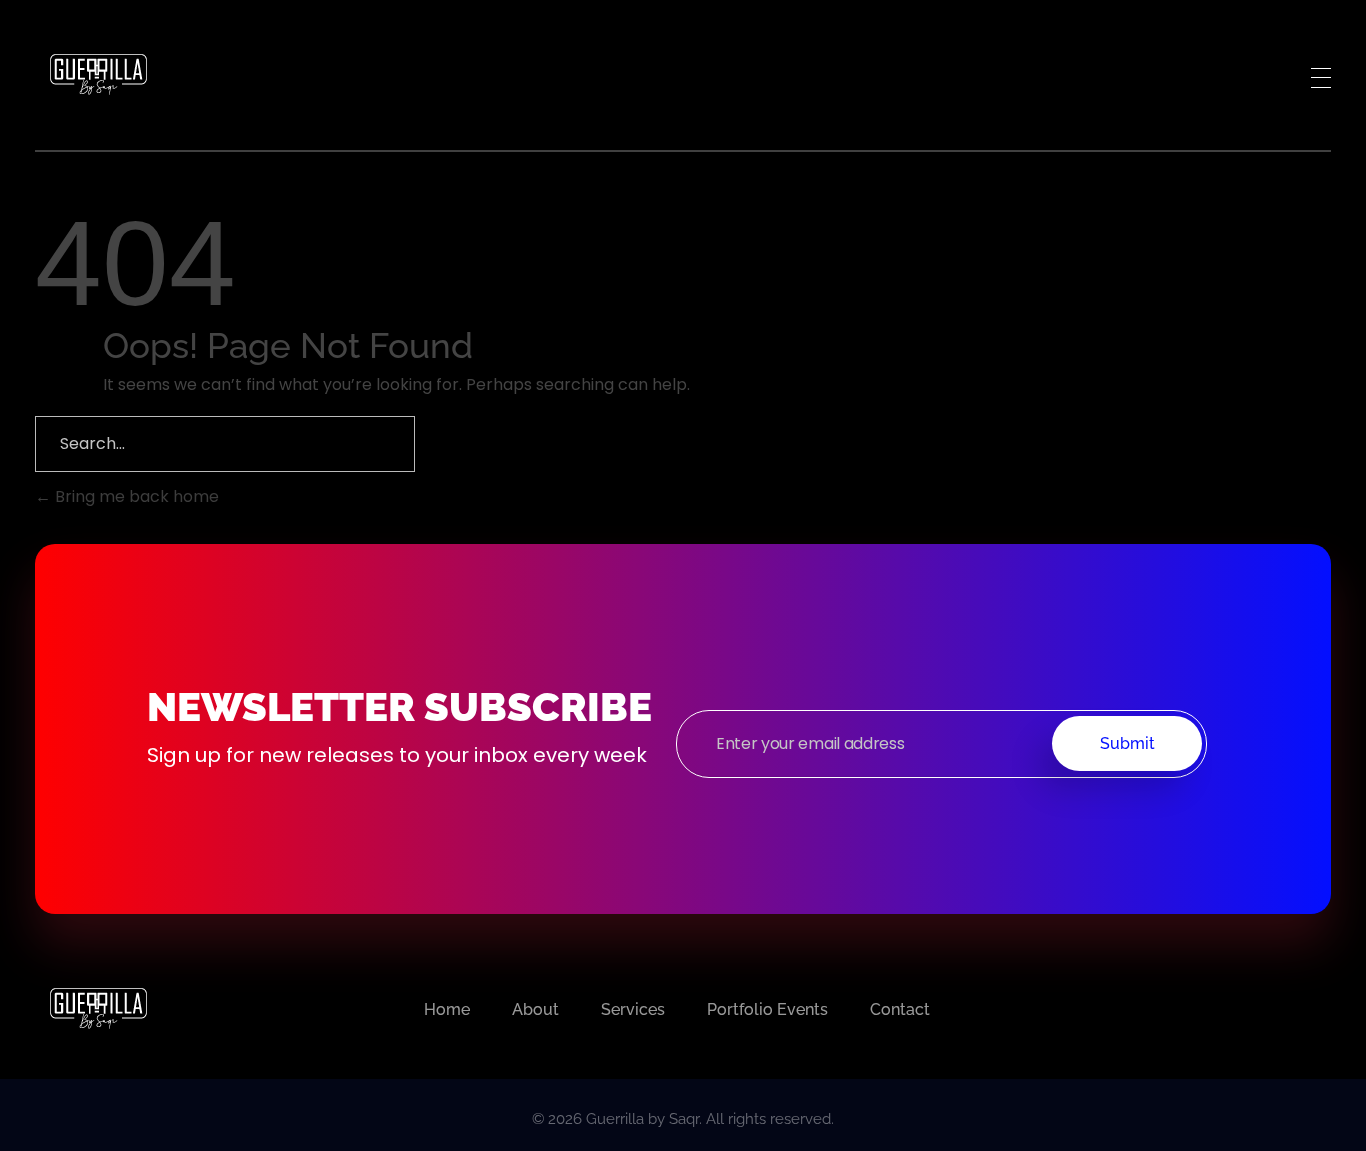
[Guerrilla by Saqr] (98, 74)
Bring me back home (135, 496)
